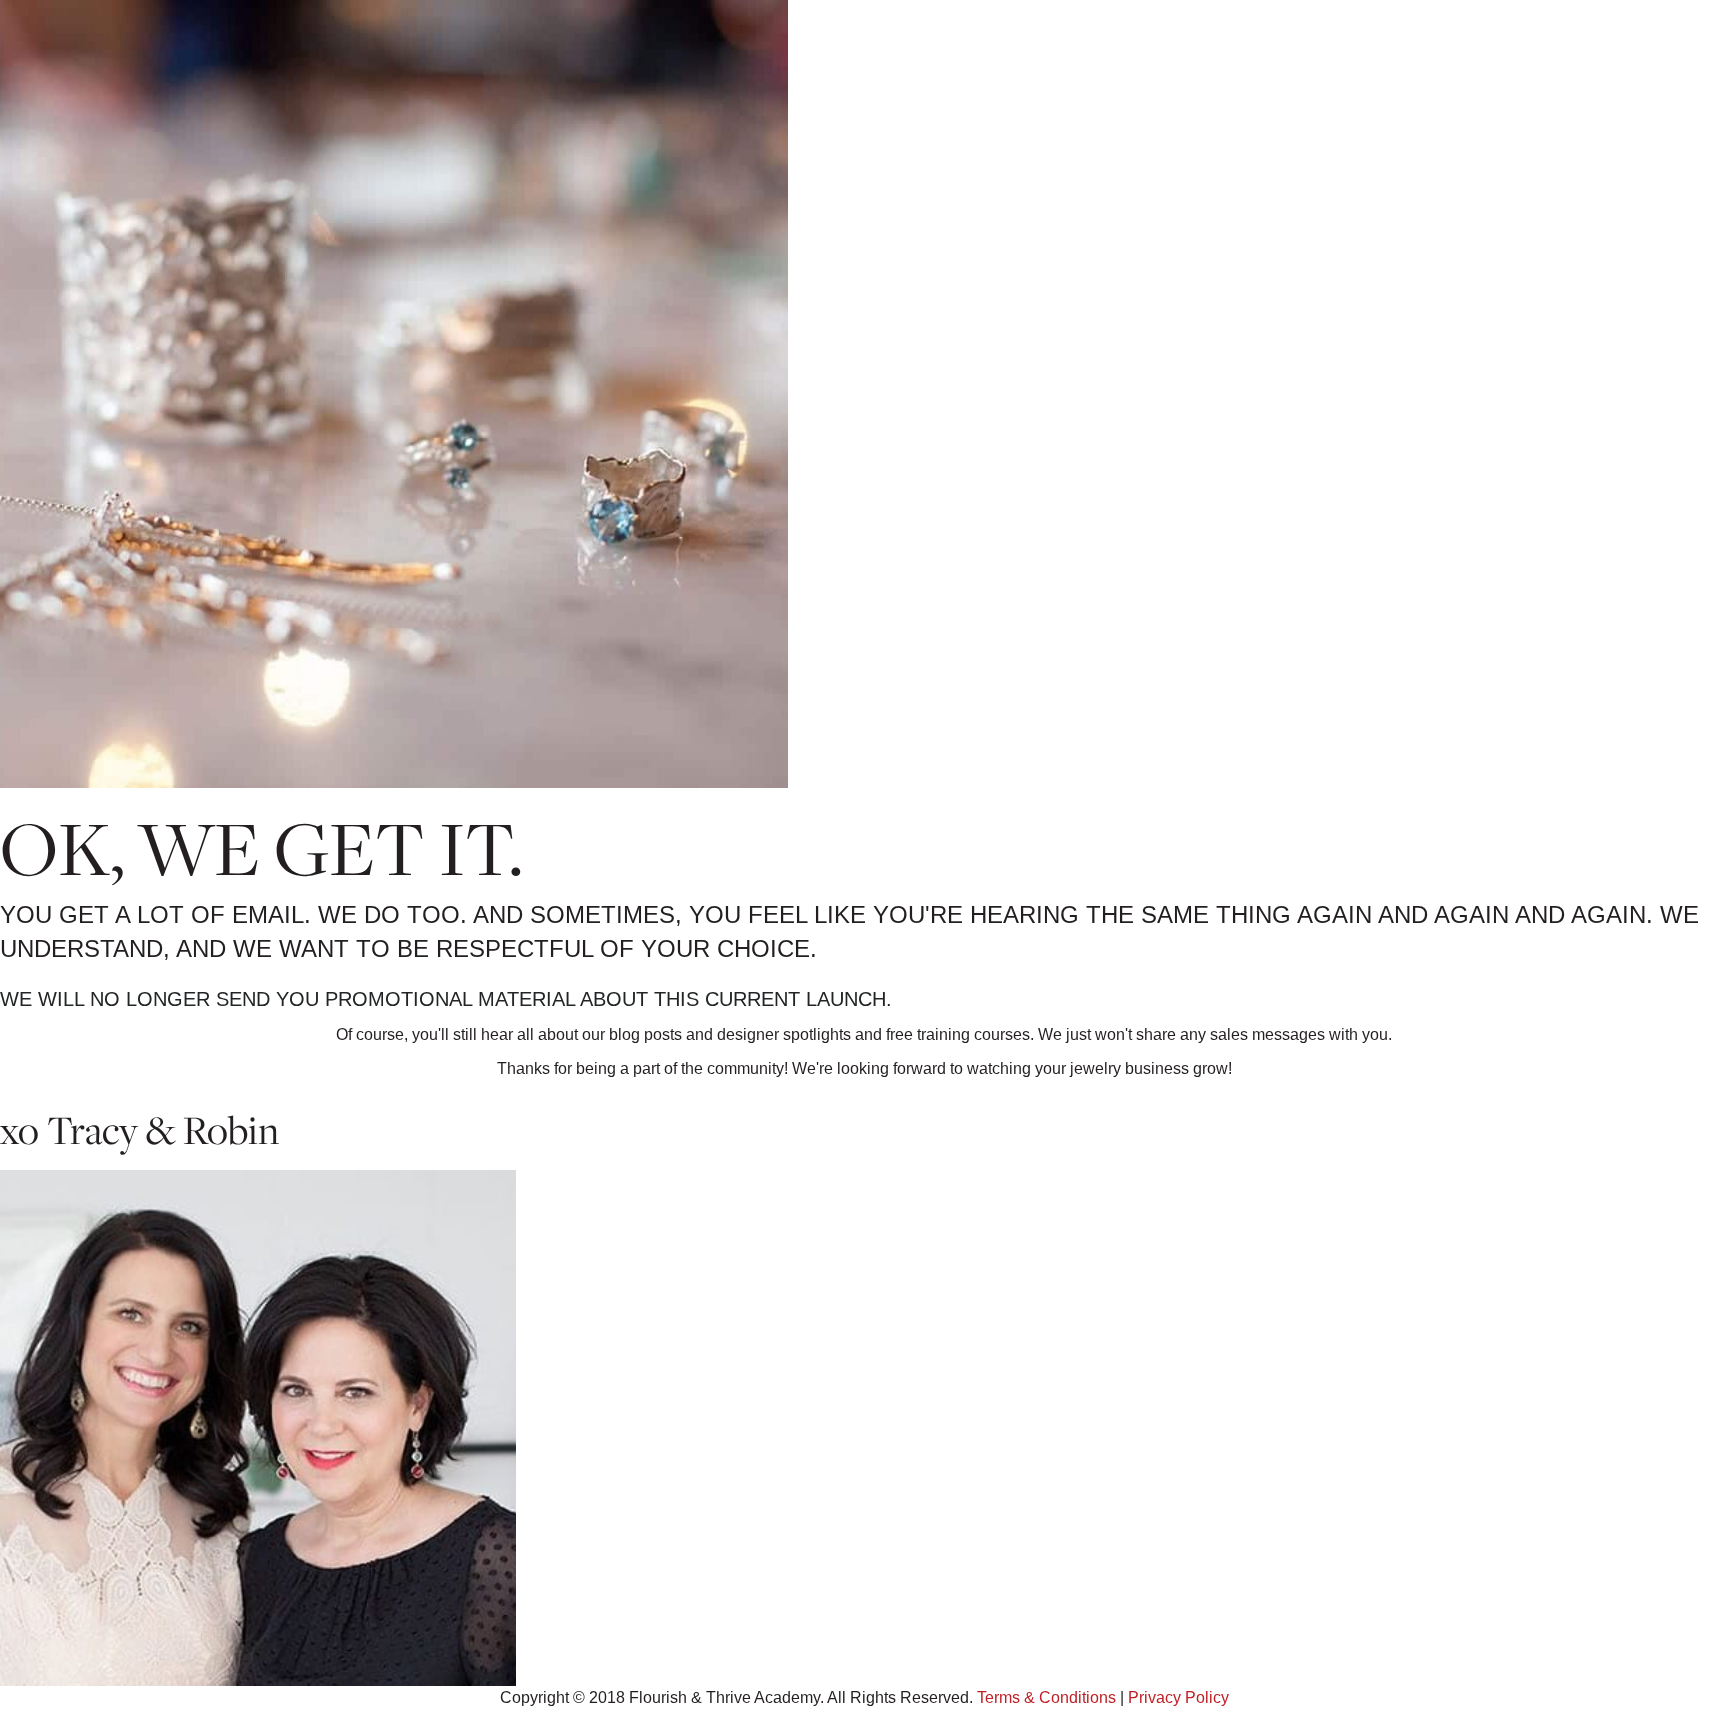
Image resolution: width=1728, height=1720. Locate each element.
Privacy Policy (1178, 1697)
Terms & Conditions (1046, 1697)
